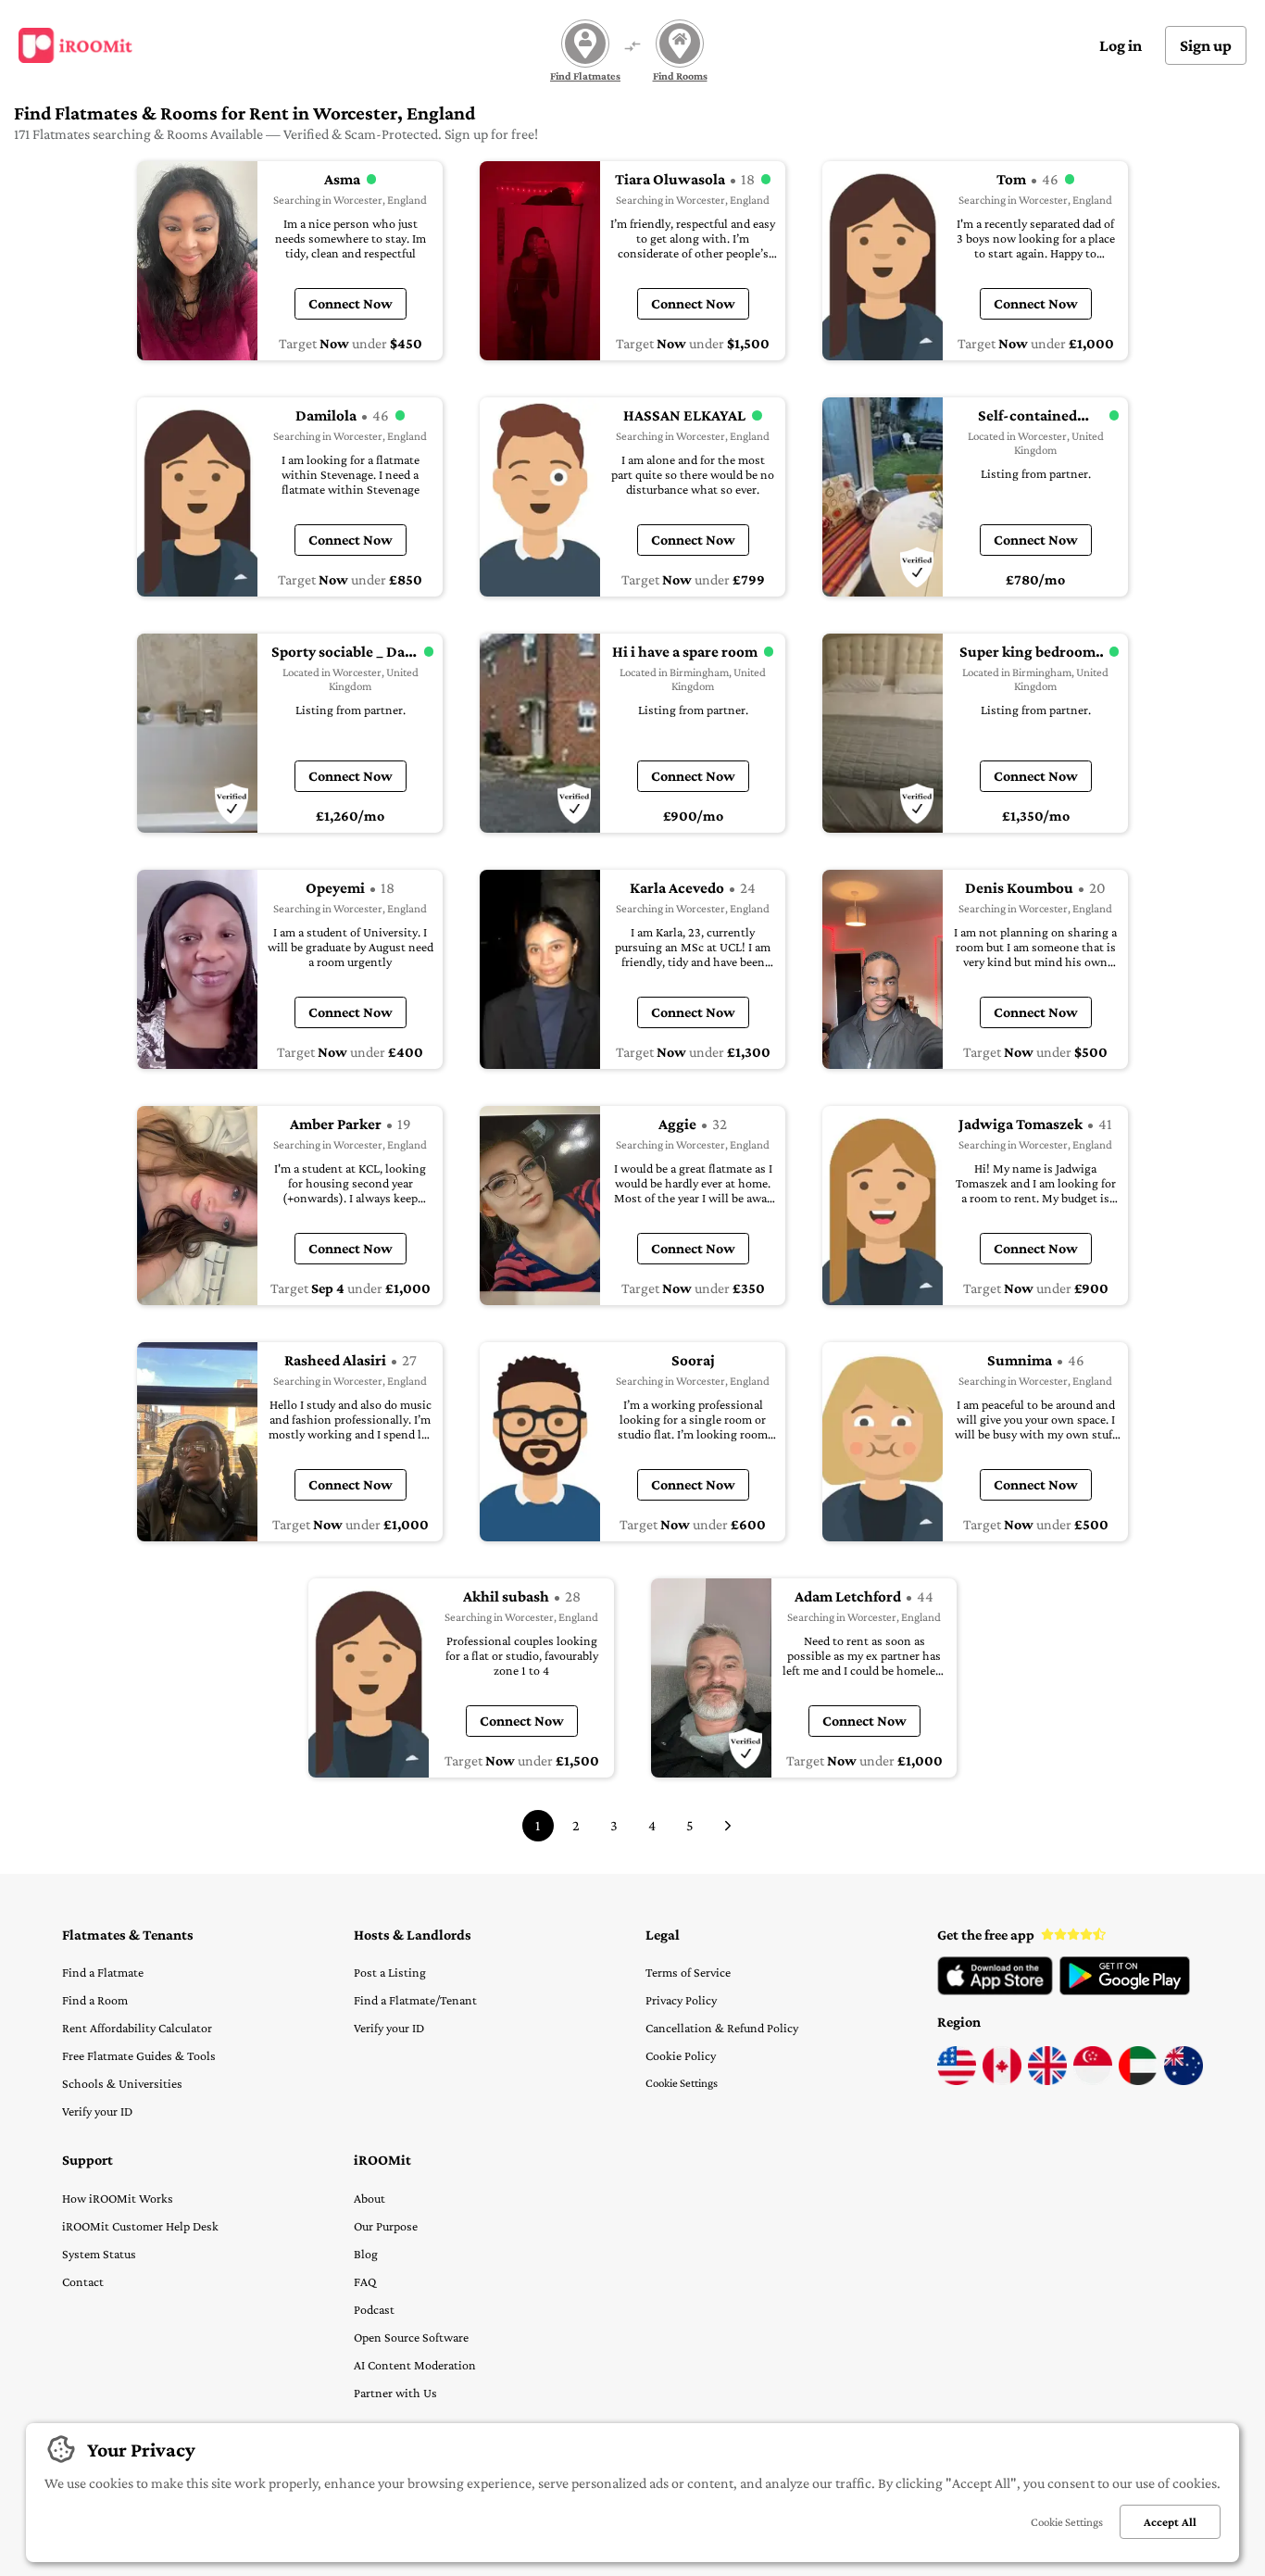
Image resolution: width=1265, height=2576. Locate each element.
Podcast (374, 2309)
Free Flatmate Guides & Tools (139, 2055)
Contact (83, 2281)
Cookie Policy (681, 2055)
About (369, 2198)
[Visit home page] (75, 45)
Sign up (1206, 45)
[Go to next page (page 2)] (728, 1826)
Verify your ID (97, 2111)
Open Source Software (411, 2337)
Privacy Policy (681, 2000)
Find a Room (95, 2000)
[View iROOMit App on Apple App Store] (995, 1991)
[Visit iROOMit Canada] (1002, 2080)
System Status (99, 2254)
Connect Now (351, 303)
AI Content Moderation (415, 2365)
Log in (1121, 45)
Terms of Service (688, 1972)
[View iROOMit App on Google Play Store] (1125, 1991)
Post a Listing (390, 1972)
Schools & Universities (122, 2083)
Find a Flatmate (103, 1972)
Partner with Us (395, 2393)
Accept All (1170, 2522)
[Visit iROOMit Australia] (1184, 2080)
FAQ (365, 2281)
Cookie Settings (682, 2083)
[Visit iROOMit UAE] (1138, 2080)
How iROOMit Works (118, 2198)
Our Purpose (386, 2226)
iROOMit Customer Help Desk (140, 2226)
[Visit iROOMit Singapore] (1093, 2080)
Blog (366, 2254)
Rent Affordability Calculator (137, 2028)
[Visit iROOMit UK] (1047, 2080)
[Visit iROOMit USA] (957, 2080)
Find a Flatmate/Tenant (415, 2000)
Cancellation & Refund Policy (722, 2028)
